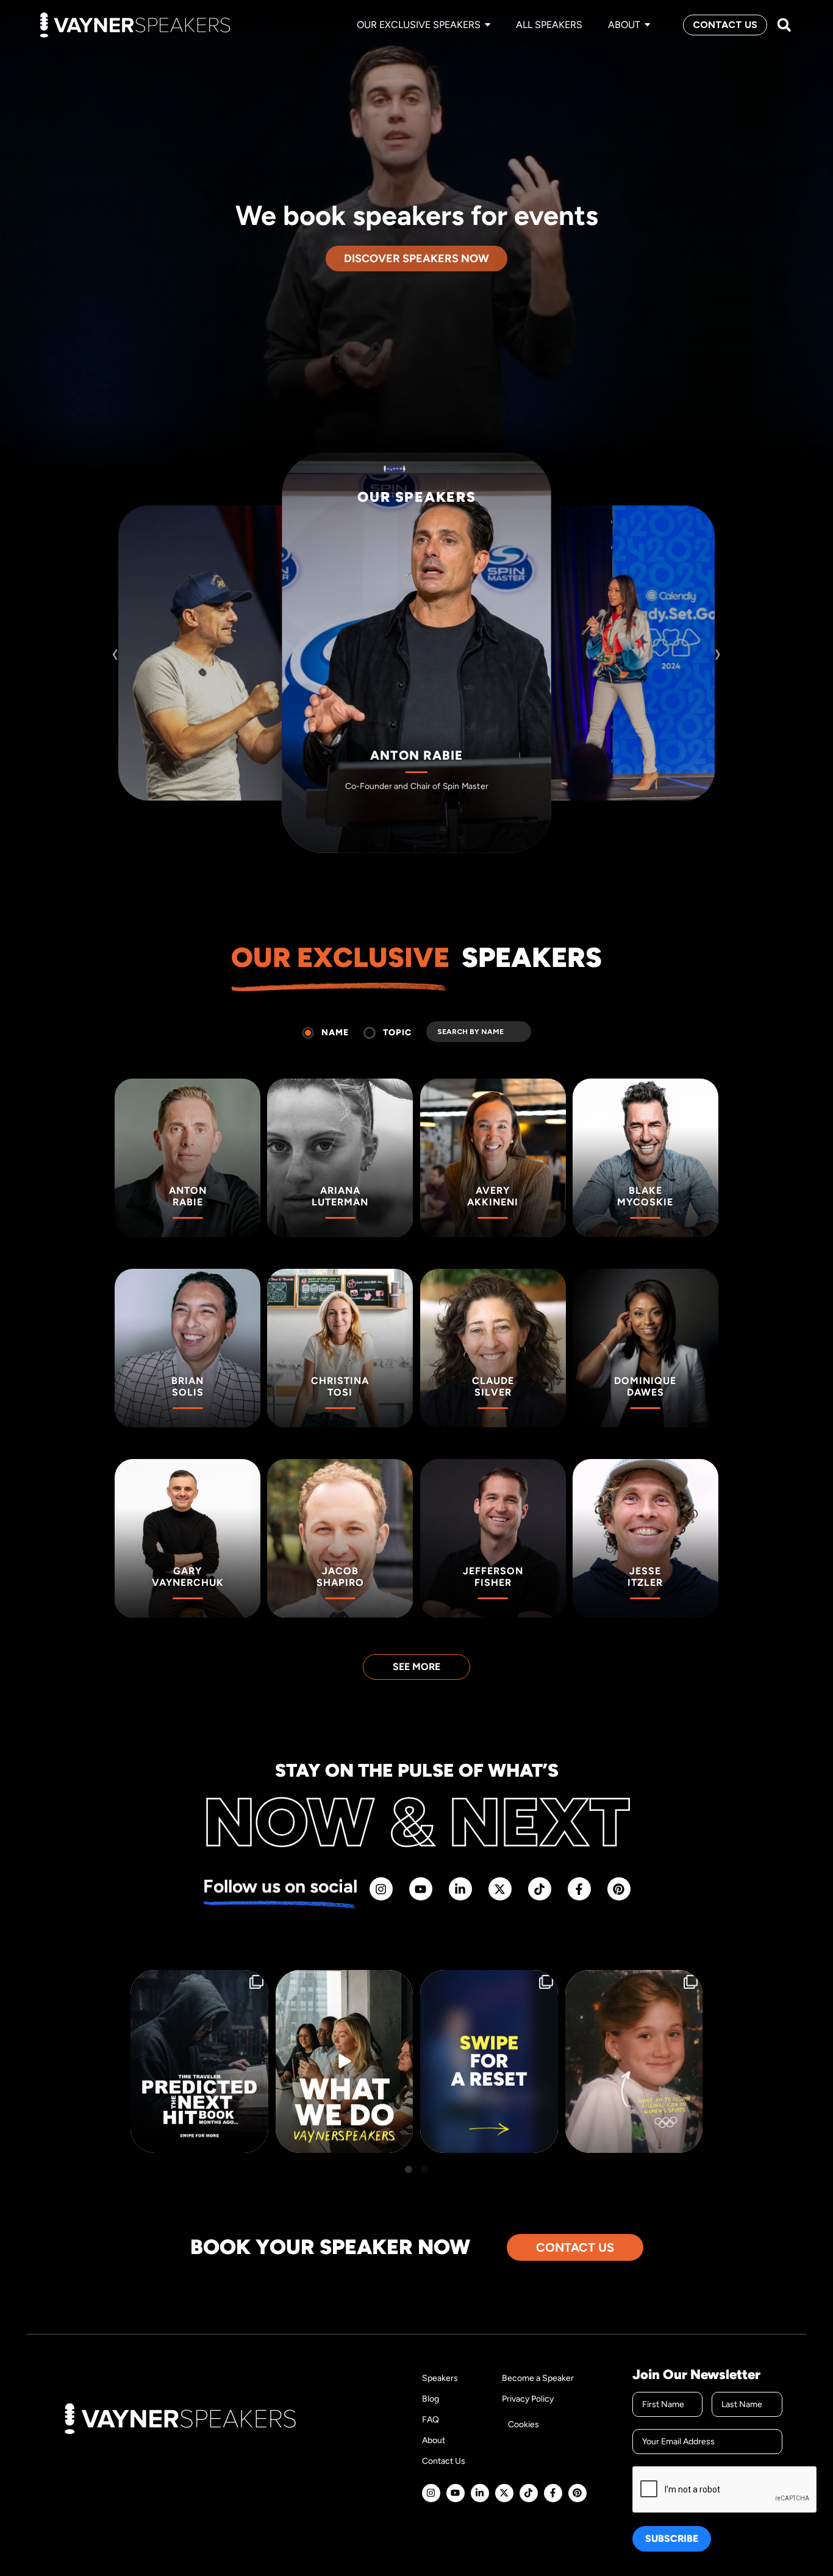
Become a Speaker (538, 2378)
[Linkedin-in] (460, 1889)
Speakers (440, 2378)
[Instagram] (381, 1889)
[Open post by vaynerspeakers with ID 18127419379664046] (634, 2061)
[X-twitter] (500, 1889)
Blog (431, 2399)
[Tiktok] (540, 1889)
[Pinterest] (619, 1889)
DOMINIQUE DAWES (615, 720)
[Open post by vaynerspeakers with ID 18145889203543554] (199, 2061)
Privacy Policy (528, 2399)
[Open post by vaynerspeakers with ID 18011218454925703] (489, 2061)
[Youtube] (421, 1889)
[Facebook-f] (579, 1889)
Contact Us (444, 2461)
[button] (784, 25)
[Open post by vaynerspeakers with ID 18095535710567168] (345, 2061)
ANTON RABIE (417, 756)
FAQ (431, 2420)
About (434, 2440)
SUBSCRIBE (672, 2539)
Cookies (524, 2424)
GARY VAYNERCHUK (218, 720)
